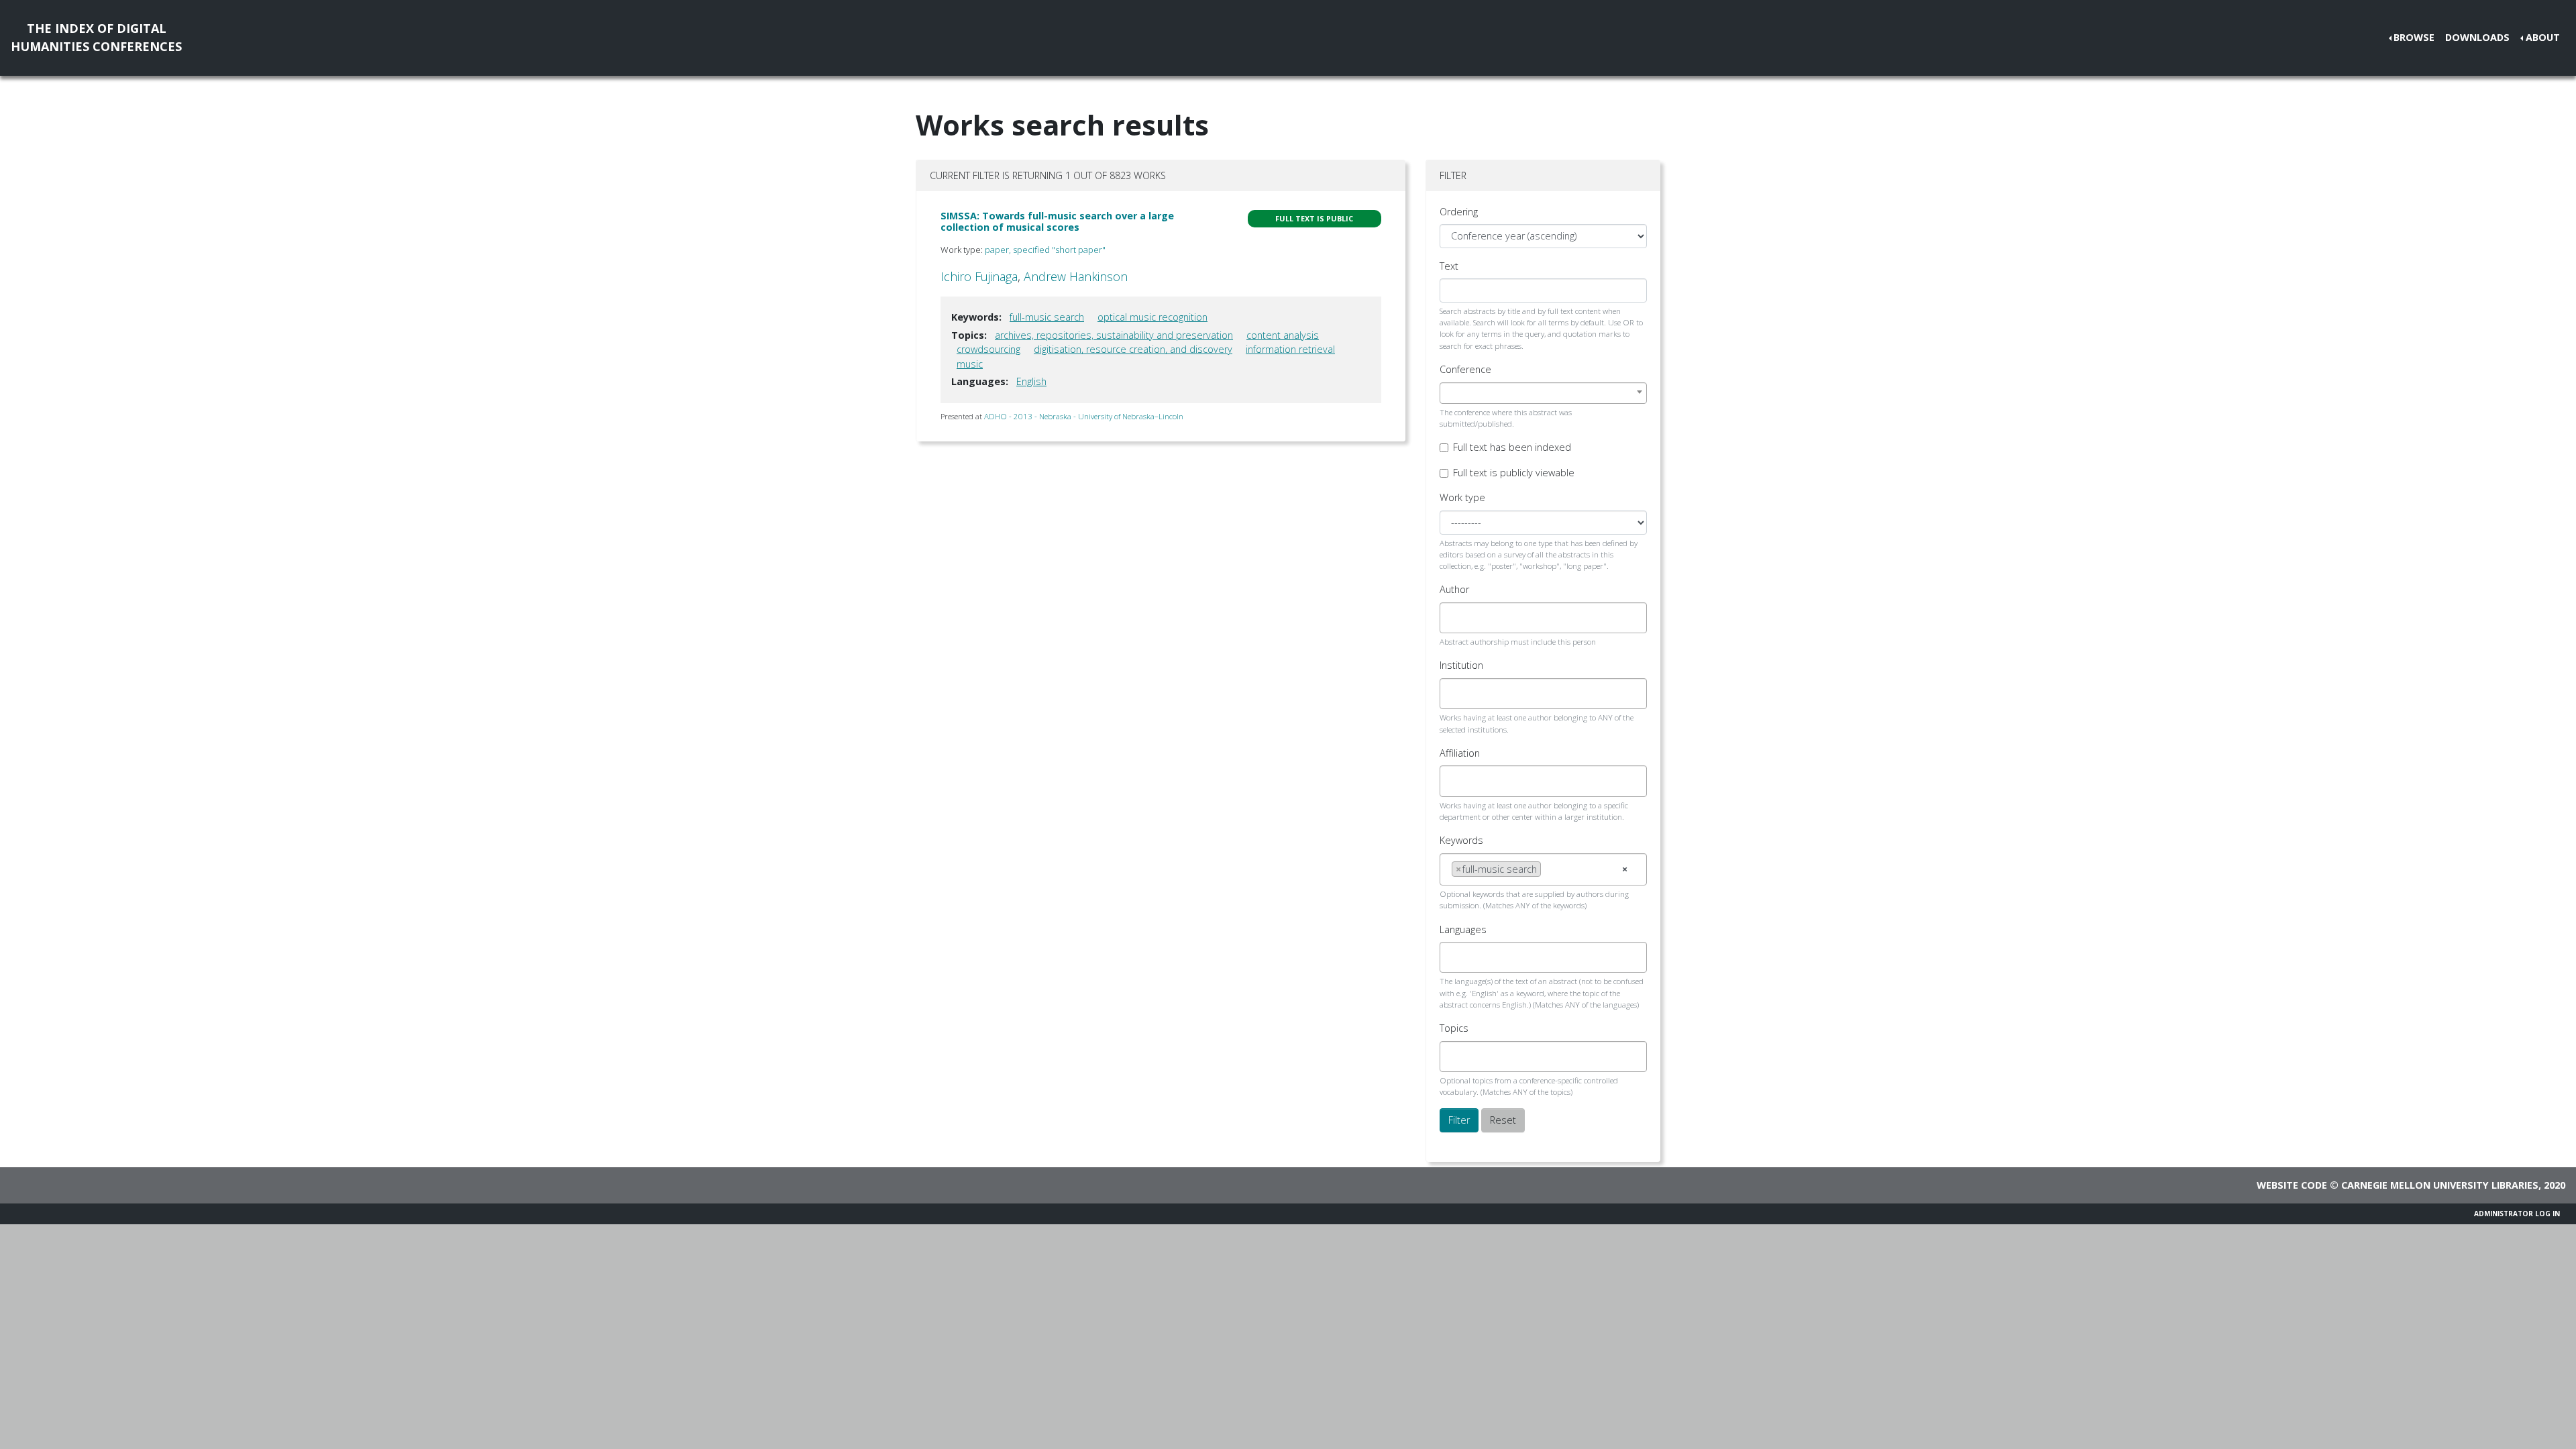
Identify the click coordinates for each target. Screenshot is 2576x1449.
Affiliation (1460, 753)
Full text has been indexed (1512, 447)
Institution (1461, 665)
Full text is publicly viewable (1514, 473)
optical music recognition (1152, 317)
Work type (1462, 497)
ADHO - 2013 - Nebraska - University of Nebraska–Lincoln (1084, 416)
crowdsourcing (988, 349)
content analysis (1283, 335)
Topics (1454, 1028)
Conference (1465, 369)
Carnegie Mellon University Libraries (2440, 1185)
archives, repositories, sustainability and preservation (1114, 335)
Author (1454, 589)
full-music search (1047, 317)
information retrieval (1290, 349)
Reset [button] (1503, 1120)
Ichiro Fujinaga (979, 276)
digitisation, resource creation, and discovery (1133, 349)
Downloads (2477, 37)
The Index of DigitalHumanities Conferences (96, 37)
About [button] (2543, 37)
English (1031, 381)
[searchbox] (1455, 618)
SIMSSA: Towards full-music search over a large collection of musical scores (1057, 221)
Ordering (1459, 212)
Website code (2292, 1185)
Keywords (1461, 840)
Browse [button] (2414, 37)
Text (1449, 266)
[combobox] (1543, 393)
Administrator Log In (2517, 1214)
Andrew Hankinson (1076, 276)
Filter (1459, 1120)
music (970, 364)
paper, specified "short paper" (1045, 250)
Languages (1463, 929)
